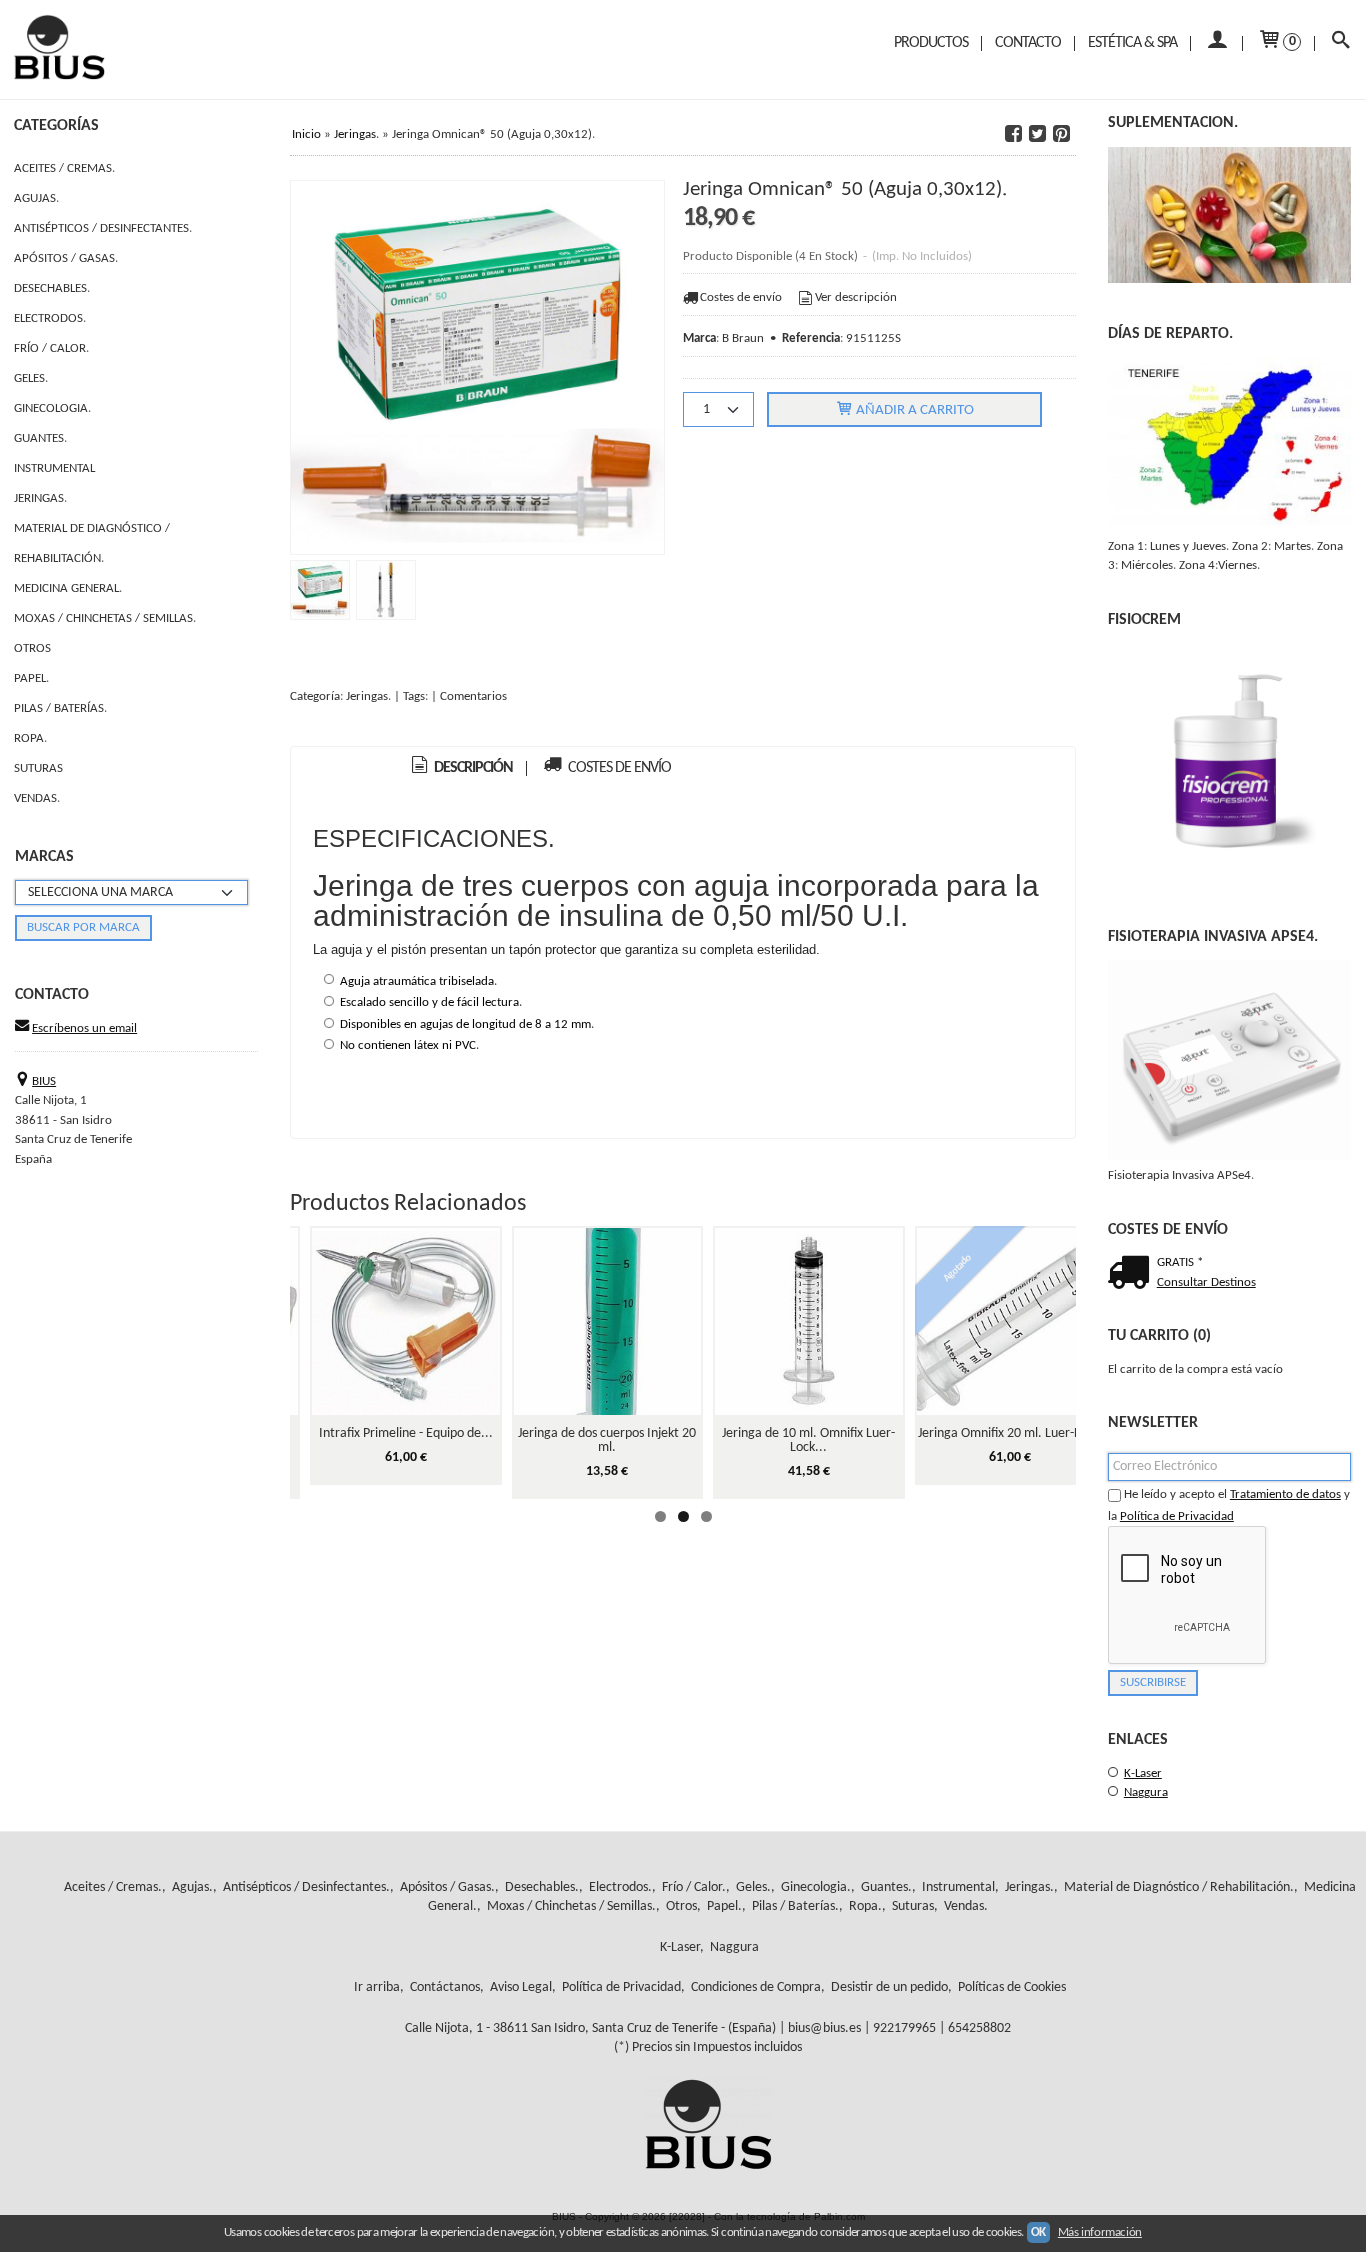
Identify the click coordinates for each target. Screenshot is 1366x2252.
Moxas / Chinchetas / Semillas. (105, 618)
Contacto (1028, 43)
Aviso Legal (521, 1987)
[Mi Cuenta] (1216, 43)
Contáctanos (445, 1987)
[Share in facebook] (1014, 134)
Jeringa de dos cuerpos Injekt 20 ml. (607, 1440)
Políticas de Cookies (1012, 1987)
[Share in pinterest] (1062, 134)
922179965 (904, 2028)
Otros (32, 648)
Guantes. (40, 438)
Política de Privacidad (1177, 1516)
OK (1038, 2232)
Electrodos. (50, 318)
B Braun (743, 338)
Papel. (31, 678)
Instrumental (54, 468)
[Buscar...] (1340, 43)
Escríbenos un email (84, 1028)
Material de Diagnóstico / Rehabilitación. (92, 543)
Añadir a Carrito (913, 410)
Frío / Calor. (51, 348)
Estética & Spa (1132, 43)
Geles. (31, 378)
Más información (1100, 2232)
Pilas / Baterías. (60, 708)
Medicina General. (68, 588)
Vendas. (37, 798)
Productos (931, 43)
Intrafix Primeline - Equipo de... (406, 1433)
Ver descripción (856, 297)
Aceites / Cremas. (64, 168)
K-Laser (1143, 1773)
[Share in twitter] (1038, 134)
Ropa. (30, 738)
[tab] (460, 769)
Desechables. (52, 288)
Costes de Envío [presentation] (618, 768)
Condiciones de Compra (756, 1987)
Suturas (38, 768)
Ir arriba (377, 1987)
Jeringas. (40, 498)
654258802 (979, 2028)
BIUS (44, 1081)
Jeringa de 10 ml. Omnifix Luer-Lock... (808, 1440)
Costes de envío (741, 297)
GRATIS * (1180, 1262)
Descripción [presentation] (472, 768)
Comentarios (473, 696)
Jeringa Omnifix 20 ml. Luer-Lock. (1010, 1433)
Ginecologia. (52, 408)
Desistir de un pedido (889, 1987)
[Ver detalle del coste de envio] (1132, 1275)
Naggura (1146, 1792)
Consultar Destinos (1206, 1282)
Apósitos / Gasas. (66, 258)
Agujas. (36, 198)
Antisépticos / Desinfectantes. (103, 228)
